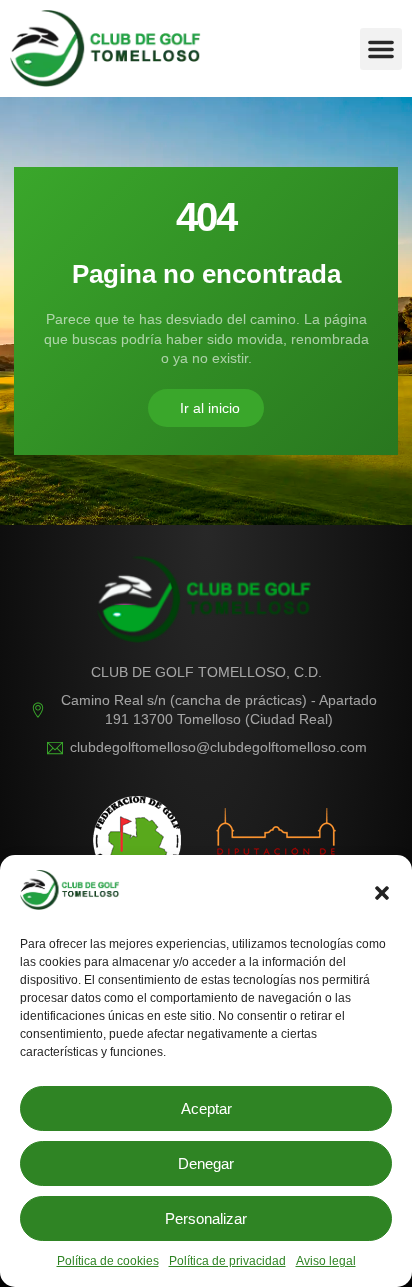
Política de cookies (108, 1261)
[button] (382, 893)
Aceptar (206, 1108)
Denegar (206, 1163)
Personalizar (206, 1218)
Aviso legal (326, 1261)
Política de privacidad (227, 1261)
